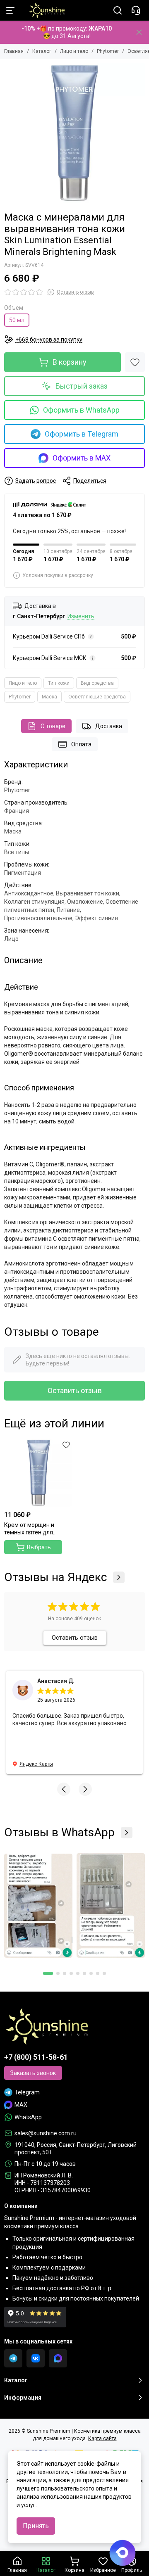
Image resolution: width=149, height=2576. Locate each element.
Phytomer (108, 51)
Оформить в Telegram (82, 434)
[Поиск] (118, 10)
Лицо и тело (74, 51)
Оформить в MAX (82, 458)
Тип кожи (59, 683)
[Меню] (10, 10)
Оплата (81, 744)
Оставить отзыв (75, 1390)
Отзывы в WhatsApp (59, 1833)
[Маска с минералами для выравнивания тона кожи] (74, 133)
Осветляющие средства (97, 697)
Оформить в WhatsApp (81, 410)
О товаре (53, 726)
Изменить (81, 616)
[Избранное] (135, 362)
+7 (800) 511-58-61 (36, 2057)
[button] (64, 1789)
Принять (36, 2526)
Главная (14, 51)
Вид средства (97, 683)
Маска (49, 697)
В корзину (70, 362)
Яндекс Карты (36, 1764)
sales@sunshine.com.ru (46, 2133)
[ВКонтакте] (36, 2358)
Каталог (42, 51)
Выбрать (39, 1547)
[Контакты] (136, 10)
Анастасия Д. (56, 1681)
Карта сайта (102, 2438)
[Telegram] (13, 2358)
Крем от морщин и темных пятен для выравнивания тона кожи (31, 1529)
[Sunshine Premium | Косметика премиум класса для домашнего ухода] (43, 10)
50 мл (17, 320)
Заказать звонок (33, 2073)
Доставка (109, 726)
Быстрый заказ (82, 386)
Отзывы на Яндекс (55, 1577)
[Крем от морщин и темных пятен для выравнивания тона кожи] (38, 1473)
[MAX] (58, 2358)
